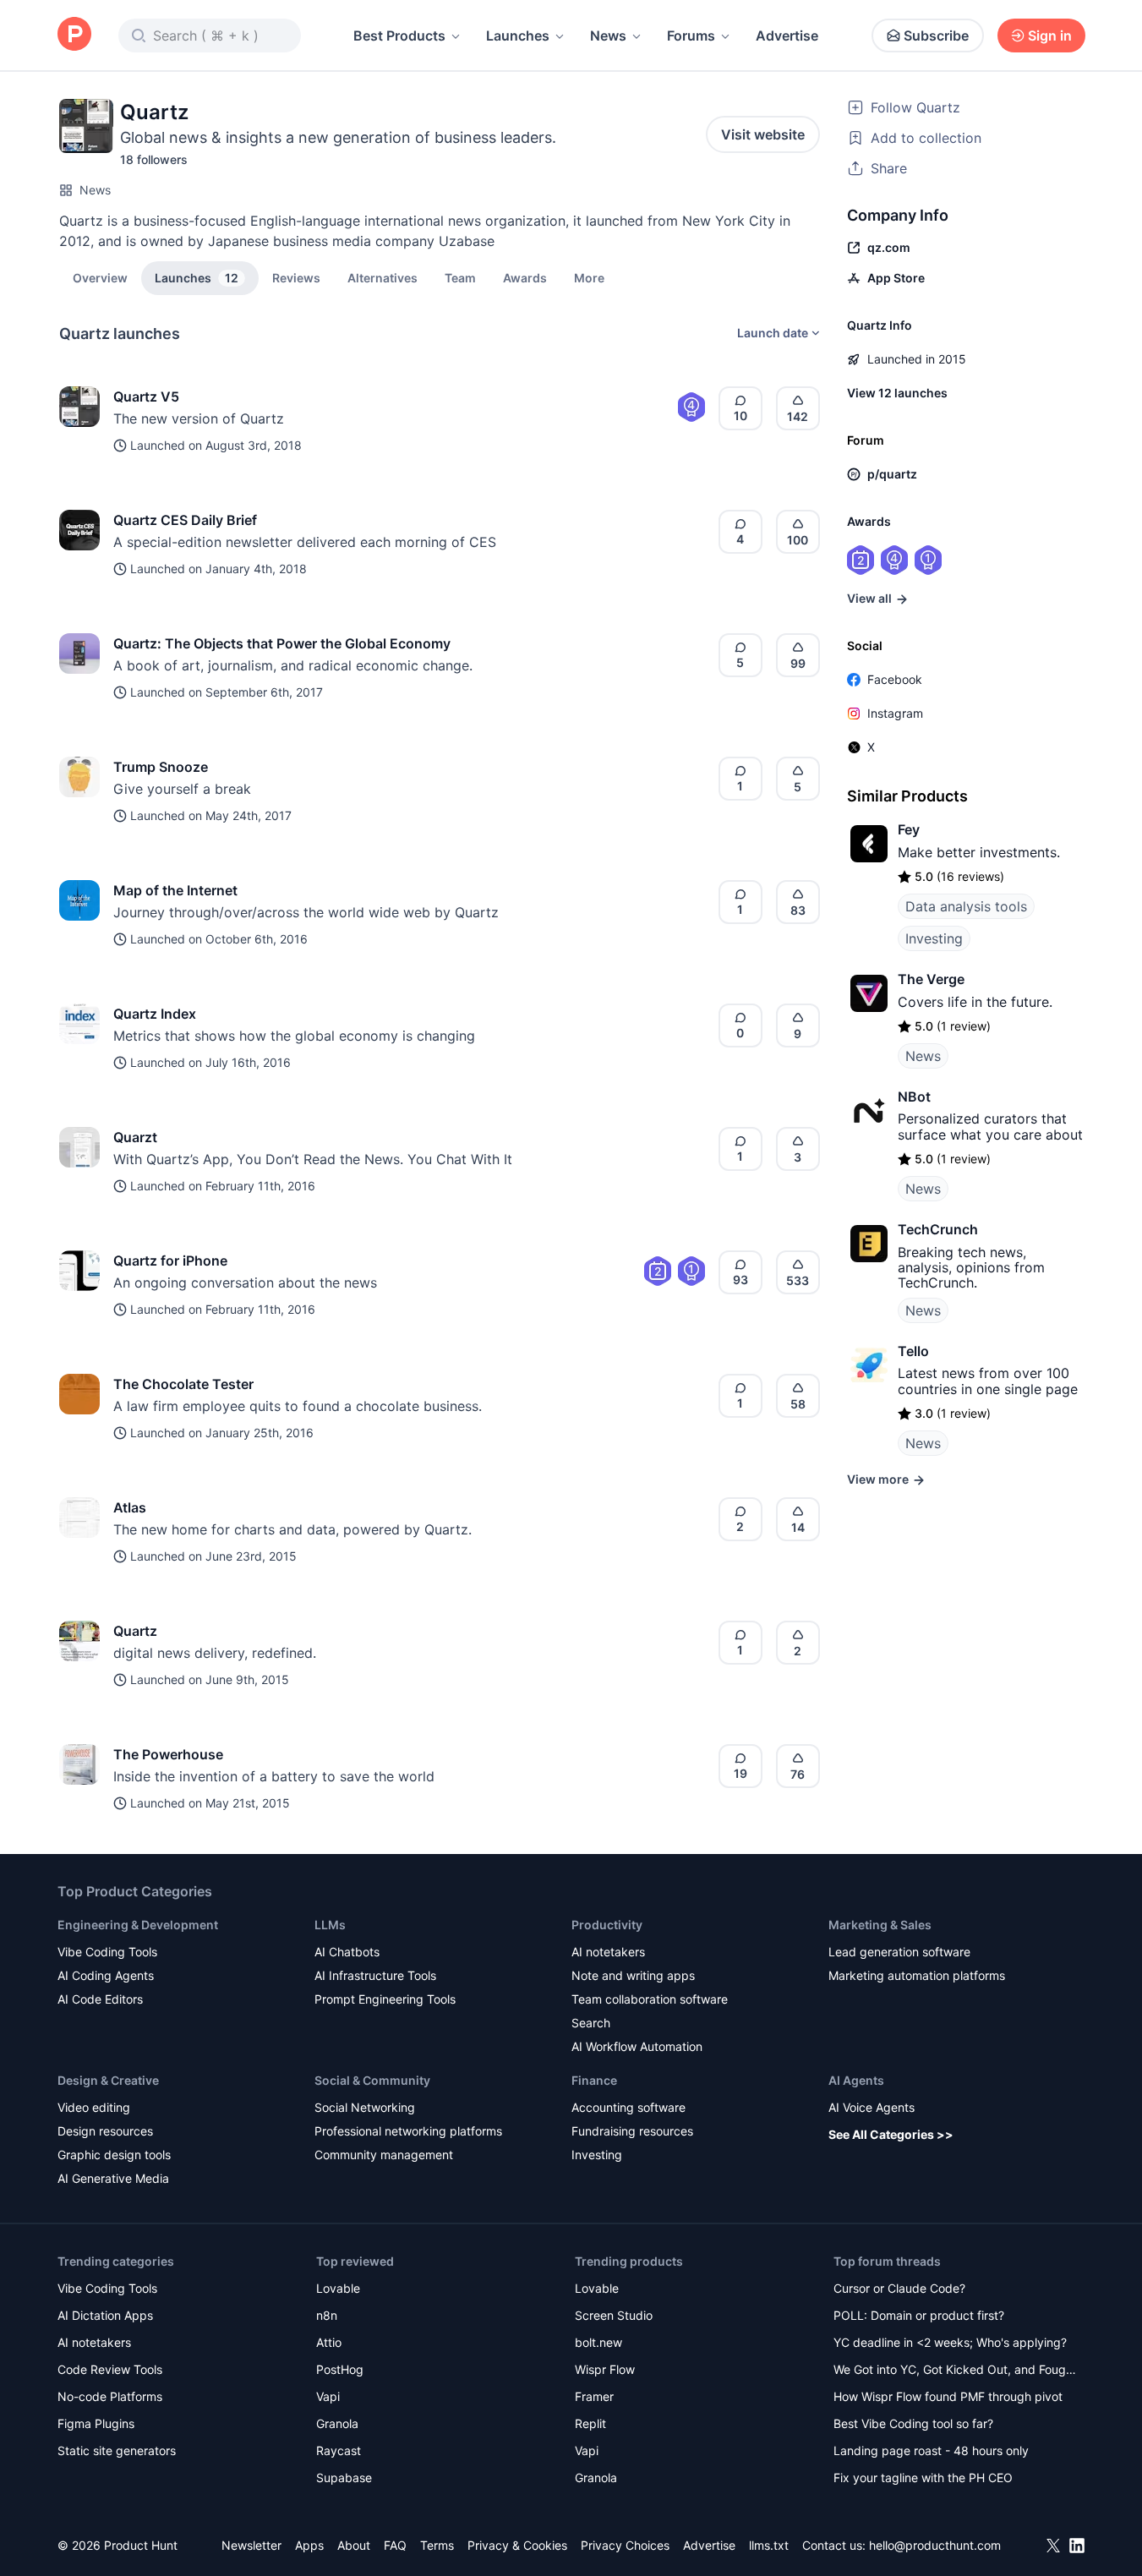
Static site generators (117, 2450)
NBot (914, 1097)
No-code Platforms (110, 2396)
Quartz (135, 1631)
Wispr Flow (605, 2369)
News (608, 36)
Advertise (787, 36)
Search (591, 2023)
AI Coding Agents (106, 1975)
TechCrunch (938, 1229)
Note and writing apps (633, 1975)
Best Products (399, 36)
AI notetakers (608, 1952)
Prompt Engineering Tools (385, 1999)
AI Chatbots (347, 1952)
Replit (590, 2423)
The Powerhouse (168, 1754)
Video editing (94, 2107)
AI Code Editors (100, 1999)
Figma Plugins (96, 2423)
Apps (309, 2545)
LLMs (330, 1925)
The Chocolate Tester (183, 1384)
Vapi (328, 2396)
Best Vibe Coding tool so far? (913, 2423)
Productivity (607, 1925)
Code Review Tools (110, 2369)
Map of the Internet (175, 890)
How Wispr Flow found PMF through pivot (948, 2396)
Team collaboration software (650, 1999)
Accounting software (628, 2107)
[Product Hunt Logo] (74, 35)
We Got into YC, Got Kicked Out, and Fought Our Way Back (955, 2371)
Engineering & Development (138, 1925)
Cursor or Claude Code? (899, 2288)
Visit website (763, 134)
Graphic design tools (114, 2155)
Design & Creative (108, 2080)
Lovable (338, 2288)
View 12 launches (897, 393)
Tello (913, 1351)
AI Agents (856, 2080)
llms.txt (769, 2545)
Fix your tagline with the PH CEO (923, 2478)
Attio (329, 2342)
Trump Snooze (161, 767)
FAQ (395, 2545)
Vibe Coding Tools (107, 1952)
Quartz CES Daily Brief (185, 520)
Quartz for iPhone (170, 1261)
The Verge (931, 979)
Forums (691, 36)
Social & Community (372, 2080)
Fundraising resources (632, 2131)
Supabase (344, 2478)
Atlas (130, 1507)
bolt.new (598, 2342)
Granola (337, 2423)
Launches (518, 36)
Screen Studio (614, 2315)
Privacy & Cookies (517, 2545)
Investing (934, 938)
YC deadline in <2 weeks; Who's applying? (950, 2342)
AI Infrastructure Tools (375, 1975)
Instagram (895, 713)
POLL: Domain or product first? (919, 2315)
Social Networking (365, 2107)
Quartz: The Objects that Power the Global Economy (282, 643)
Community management (384, 2155)
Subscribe (936, 36)
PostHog (340, 2369)
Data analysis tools (966, 906)
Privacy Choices (625, 2545)
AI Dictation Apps (105, 2315)
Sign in (1050, 36)
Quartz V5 (146, 397)
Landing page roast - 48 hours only (931, 2450)
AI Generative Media (113, 2178)
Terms (437, 2545)
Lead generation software (899, 1952)
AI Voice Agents (872, 2107)
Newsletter (251, 2545)
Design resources (105, 2131)
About (354, 2545)
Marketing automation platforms (917, 1975)
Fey (909, 829)
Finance (594, 2080)
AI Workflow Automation (637, 2046)
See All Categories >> (891, 2134)
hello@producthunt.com (935, 2545)
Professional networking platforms (408, 2131)
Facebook (895, 679)
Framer (594, 2396)
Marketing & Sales (880, 1925)
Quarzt (135, 1137)
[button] (589, 277)
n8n (327, 2315)
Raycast (339, 2450)
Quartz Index (155, 1014)
